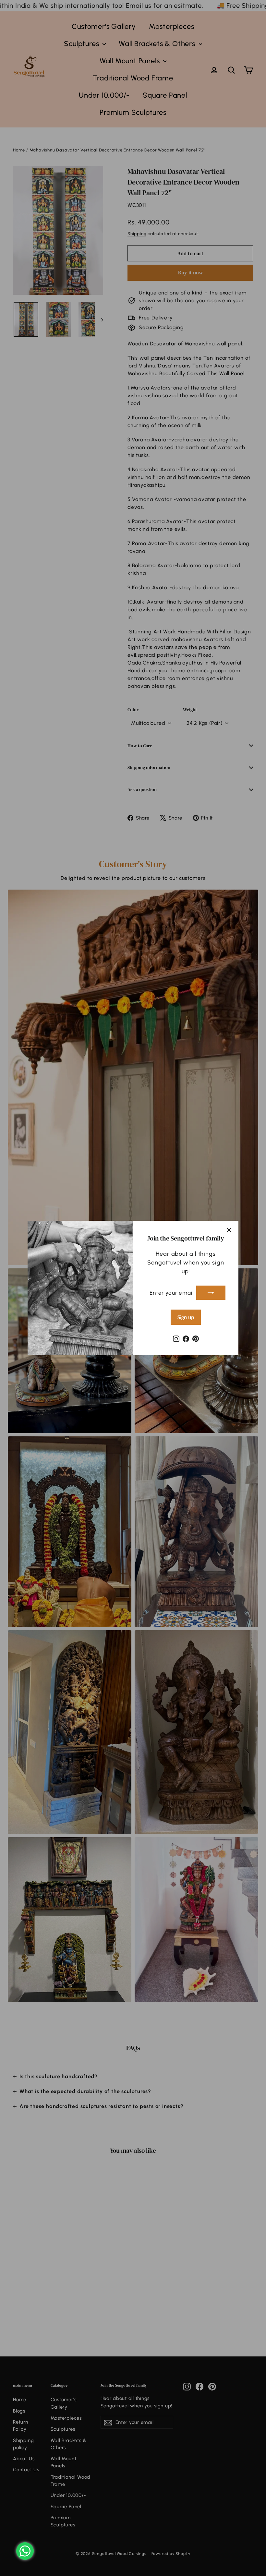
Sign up (186, 1317)
